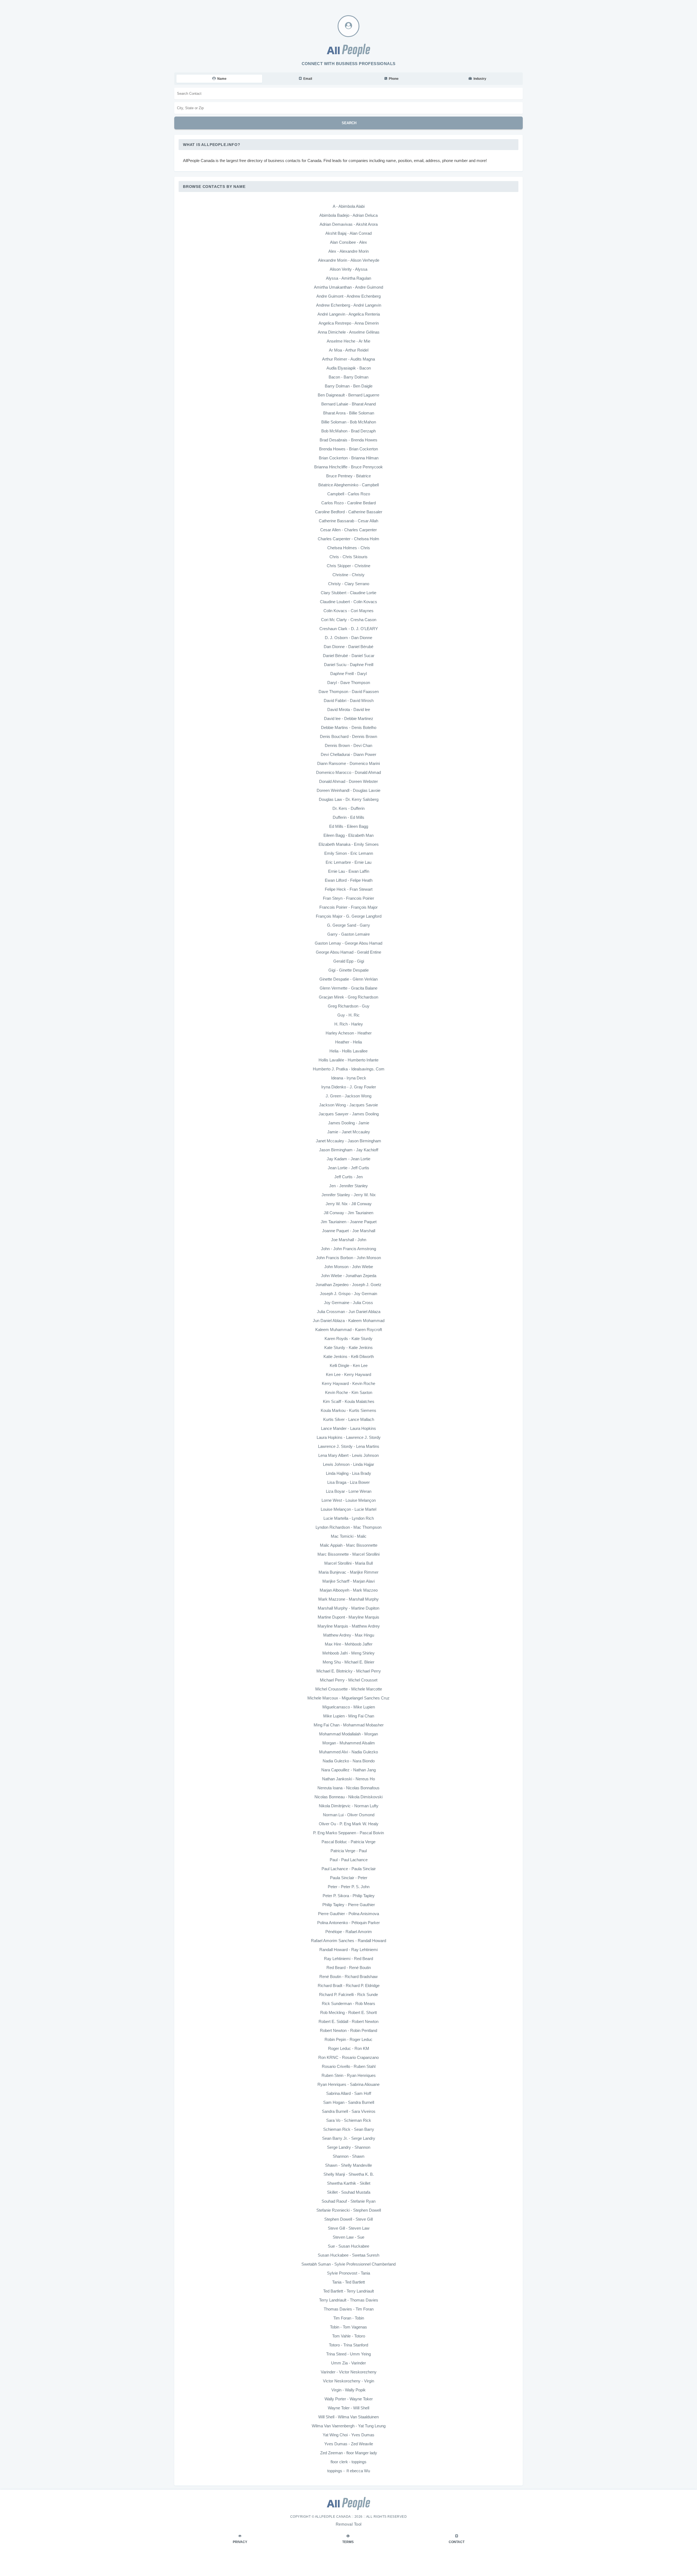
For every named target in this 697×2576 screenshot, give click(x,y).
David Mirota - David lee (349, 709)
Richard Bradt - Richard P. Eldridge (349, 1986)
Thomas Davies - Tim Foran (349, 2309)
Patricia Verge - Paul (349, 1851)
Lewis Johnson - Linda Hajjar (348, 1464)
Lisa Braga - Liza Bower (348, 1482)
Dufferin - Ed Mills (348, 817)
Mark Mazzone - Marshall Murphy (348, 1599)
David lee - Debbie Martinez (349, 718)
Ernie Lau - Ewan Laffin (349, 871)
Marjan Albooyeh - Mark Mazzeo (349, 1590)
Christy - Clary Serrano (349, 584)
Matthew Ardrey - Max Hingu (349, 1635)
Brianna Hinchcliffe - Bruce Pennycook (348, 467)
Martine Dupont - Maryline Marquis (348, 1617)
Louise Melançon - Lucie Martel (348, 1509)
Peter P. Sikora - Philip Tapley (349, 1896)
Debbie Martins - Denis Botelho (349, 727)
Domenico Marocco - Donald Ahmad (348, 772)
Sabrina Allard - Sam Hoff (349, 2093)
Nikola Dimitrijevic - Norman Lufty (349, 1806)
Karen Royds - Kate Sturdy (348, 1339)
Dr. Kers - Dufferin (348, 808)
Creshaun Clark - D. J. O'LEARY (349, 629)
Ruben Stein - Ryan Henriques (349, 2075)
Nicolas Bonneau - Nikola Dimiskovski (348, 1797)
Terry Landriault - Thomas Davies (349, 2300)
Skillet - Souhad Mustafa (349, 2192)
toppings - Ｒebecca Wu (349, 2471)
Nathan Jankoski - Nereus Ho (348, 1779)
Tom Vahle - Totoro (349, 2336)
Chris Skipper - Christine (348, 566)
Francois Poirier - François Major (348, 907)
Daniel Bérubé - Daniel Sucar (349, 656)
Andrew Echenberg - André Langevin (349, 305)
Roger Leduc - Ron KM (349, 2048)
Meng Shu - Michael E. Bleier (348, 1662)
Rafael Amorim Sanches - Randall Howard (348, 1941)
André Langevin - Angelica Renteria (349, 314)
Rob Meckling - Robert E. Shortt (348, 2012)
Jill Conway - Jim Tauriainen (348, 1213)
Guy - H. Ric (348, 1015)
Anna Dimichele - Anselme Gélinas (349, 332)
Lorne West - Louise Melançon (349, 1500)
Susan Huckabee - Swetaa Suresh (348, 2255)
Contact (457, 2542)
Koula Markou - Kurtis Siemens (348, 1410)
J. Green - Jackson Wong (348, 1096)
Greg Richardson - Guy (349, 1006)
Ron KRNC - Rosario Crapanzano (348, 2057)
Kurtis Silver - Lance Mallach (349, 1419)
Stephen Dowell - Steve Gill (348, 2219)
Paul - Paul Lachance (349, 1860)
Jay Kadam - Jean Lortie (348, 1159)
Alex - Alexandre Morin (348, 251)
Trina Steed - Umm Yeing (348, 2354)
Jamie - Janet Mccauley (349, 1132)
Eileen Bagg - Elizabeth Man (348, 835)
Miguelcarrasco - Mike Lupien (349, 1707)
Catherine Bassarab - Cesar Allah (348, 521)
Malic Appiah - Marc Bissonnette (349, 1545)
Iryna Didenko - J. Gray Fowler (349, 1087)
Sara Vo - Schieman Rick (349, 2120)
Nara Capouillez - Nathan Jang (348, 1770)
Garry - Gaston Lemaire (348, 934)
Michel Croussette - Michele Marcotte (349, 1689)
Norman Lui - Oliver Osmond (349, 1815)
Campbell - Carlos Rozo (349, 494)
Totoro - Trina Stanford (348, 2345)
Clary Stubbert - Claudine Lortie (348, 593)
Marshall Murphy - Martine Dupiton (348, 1608)
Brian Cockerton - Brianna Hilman (349, 458)
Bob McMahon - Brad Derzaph (348, 431)
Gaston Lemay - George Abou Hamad (348, 943)
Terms (348, 2542)
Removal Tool (349, 2524)
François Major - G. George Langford (349, 916)
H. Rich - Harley (349, 1024)
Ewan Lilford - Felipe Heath (349, 880)
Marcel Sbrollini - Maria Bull (348, 1563)
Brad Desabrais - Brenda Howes (348, 440)
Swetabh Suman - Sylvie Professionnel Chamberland (348, 2264)
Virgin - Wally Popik (348, 2390)
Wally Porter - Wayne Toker (349, 2399)
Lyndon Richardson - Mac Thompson (348, 1527)
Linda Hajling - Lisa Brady (348, 1473)
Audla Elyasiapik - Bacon (349, 368)
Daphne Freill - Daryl (348, 674)
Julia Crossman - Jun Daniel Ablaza (349, 1312)
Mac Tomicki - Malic (349, 1536)
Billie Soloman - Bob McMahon (349, 422)
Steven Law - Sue (348, 2237)
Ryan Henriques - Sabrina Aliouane (348, 2084)
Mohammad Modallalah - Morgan (348, 1734)
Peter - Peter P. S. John (349, 1887)
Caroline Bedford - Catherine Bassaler (349, 512)
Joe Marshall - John (349, 1240)
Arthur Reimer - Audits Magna (348, 359)
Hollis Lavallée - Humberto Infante (348, 1060)
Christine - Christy (348, 575)
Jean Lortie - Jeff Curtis (348, 1168)
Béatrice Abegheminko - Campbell (348, 485)
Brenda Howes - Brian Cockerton (348, 449)
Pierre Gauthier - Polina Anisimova (348, 1914)
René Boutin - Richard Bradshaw (348, 1977)
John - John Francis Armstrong (348, 1249)
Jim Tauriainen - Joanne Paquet (349, 1222)
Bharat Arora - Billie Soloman (349, 413)
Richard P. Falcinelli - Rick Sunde (348, 1994)
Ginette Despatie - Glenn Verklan (348, 979)
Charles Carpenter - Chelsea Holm (348, 539)
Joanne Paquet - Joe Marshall (349, 1231)
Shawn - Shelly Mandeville (348, 2165)
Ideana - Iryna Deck (349, 1078)
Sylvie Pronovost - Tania (348, 2273)
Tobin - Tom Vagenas (348, 2327)
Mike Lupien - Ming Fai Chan (349, 1716)
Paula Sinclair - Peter (349, 1878)
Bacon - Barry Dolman (348, 377)
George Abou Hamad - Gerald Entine (348, 952)
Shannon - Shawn (348, 2156)
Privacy (240, 2542)
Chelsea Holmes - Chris (349, 548)
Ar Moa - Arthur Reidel (349, 350)
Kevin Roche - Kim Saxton (349, 1392)
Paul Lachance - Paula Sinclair (349, 1869)
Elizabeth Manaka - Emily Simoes (349, 844)
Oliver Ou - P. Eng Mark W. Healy (349, 1824)
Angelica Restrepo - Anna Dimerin (349, 323)
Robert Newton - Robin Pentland (348, 2030)
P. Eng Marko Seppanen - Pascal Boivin (348, 1833)
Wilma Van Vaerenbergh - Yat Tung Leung (349, 2426)
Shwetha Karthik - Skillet (349, 2183)
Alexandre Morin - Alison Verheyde (349, 260)
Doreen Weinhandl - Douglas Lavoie (348, 790)
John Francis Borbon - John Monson (348, 1258)
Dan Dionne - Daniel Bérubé (348, 647)
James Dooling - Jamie (349, 1123)
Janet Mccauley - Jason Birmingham (348, 1141)
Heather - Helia (348, 1042)
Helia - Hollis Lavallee (348, 1051)
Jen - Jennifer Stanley (348, 1186)
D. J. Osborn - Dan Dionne (348, 638)
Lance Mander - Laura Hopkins (348, 1428)
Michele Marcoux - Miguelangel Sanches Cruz (348, 1698)
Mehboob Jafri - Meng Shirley (348, 1653)
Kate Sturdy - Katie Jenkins (348, 1347)
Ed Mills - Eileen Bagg (349, 826)
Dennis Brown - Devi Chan (348, 745)
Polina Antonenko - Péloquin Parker (348, 1923)
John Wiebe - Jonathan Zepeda (349, 1276)
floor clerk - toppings (348, 2462)
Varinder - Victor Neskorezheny (349, 2372)
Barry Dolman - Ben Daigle (349, 386)
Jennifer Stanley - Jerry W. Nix (349, 1195)
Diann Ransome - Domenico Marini (348, 763)
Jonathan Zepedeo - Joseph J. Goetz (348, 1285)
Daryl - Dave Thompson (349, 683)
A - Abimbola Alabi (349, 206)
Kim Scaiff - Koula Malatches (349, 1401)
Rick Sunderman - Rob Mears (348, 2003)
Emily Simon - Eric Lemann (349, 853)
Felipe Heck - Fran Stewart (349, 889)
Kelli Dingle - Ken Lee (349, 1365)
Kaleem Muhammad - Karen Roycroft (349, 1330)
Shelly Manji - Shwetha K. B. (349, 2174)
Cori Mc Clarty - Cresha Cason (349, 620)
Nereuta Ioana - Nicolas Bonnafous (348, 1788)
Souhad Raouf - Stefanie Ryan (348, 2201)
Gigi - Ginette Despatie (348, 970)
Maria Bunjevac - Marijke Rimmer (348, 1572)
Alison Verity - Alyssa (348, 269)
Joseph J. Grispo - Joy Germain (348, 1294)
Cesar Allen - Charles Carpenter (348, 530)
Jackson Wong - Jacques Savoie (348, 1105)
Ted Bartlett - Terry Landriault (348, 2291)
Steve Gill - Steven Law (349, 2228)
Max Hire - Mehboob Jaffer (349, 1644)
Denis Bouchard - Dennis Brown (348, 736)
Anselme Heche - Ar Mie (348, 341)
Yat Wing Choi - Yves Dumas (348, 2435)
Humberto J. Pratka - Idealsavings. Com (349, 1069)
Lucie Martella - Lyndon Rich (349, 1518)
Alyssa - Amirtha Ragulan (348, 278)
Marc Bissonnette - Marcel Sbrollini (348, 1554)
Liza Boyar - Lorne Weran (349, 1491)
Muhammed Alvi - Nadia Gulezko (348, 1752)
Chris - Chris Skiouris (348, 557)
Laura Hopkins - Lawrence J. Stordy (349, 1437)
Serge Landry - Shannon (349, 2147)
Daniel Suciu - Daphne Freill (349, 665)
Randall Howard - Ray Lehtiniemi (348, 1950)
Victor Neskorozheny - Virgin (348, 2381)
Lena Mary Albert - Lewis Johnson (348, 1455)
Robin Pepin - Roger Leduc (348, 2039)
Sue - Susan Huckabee (348, 2246)
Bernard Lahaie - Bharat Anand (348, 404)
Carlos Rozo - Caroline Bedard (348, 503)
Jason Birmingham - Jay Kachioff (349, 1150)
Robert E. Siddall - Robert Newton (348, 2021)
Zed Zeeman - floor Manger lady (349, 2453)
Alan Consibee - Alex (348, 242)
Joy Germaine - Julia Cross (348, 1303)
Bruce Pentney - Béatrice (348, 476)
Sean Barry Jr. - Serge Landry (349, 2138)
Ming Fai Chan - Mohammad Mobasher (349, 1725)
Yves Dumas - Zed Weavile (349, 2444)
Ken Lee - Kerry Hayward (348, 1374)
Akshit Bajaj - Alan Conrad (348, 233)
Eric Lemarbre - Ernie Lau (348, 862)
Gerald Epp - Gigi (349, 961)
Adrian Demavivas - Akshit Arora (349, 224)
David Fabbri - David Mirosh (349, 701)
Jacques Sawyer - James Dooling (349, 1114)
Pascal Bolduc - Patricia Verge (348, 1842)
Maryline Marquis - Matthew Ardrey (349, 1626)
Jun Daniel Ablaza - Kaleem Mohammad (349, 1321)
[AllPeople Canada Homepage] (348, 50)
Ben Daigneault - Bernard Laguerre (348, 395)
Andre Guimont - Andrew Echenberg (348, 296)
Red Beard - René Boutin (349, 1968)
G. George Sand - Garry (348, 925)
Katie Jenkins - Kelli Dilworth (349, 1356)
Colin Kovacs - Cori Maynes (348, 611)
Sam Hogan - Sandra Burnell (349, 2102)
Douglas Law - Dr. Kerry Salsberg (349, 799)
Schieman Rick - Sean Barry (349, 2129)
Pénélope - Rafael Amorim (349, 1932)
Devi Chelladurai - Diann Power (348, 754)
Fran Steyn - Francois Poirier (348, 898)
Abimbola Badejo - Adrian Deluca (348, 215)
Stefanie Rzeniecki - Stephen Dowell (349, 2210)
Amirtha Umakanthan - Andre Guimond (348, 287)
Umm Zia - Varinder (348, 2363)
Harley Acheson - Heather (349, 1033)
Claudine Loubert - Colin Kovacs (348, 602)
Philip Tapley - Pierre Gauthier (349, 1905)
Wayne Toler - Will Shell (348, 2408)
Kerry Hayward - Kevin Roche (348, 1383)
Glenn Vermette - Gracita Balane (348, 988)
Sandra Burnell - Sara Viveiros (349, 2111)
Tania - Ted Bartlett (348, 2282)
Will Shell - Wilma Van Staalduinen (348, 2417)
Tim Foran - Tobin (349, 2318)
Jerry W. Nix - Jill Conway (349, 1204)
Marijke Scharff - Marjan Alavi (348, 1581)
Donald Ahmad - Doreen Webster (348, 781)
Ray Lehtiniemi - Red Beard (348, 1959)
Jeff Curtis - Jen (348, 1177)
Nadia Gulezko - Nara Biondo (349, 1761)
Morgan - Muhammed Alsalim (349, 1743)
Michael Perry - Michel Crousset (349, 1680)
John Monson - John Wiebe (349, 1267)
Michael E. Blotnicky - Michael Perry (349, 1671)
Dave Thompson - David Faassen (349, 692)
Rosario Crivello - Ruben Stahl (349, 2066)
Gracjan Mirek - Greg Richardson (348, 997)
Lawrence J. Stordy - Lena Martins (349, 1446)
